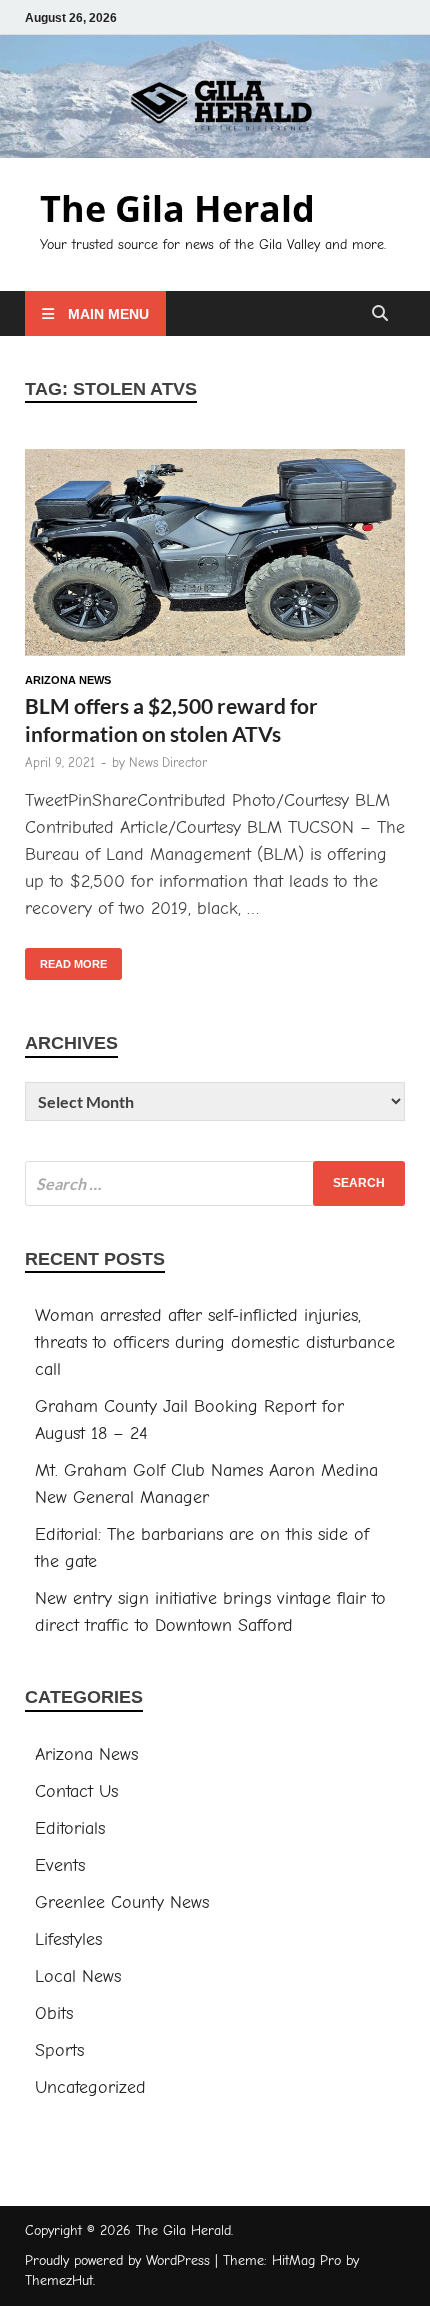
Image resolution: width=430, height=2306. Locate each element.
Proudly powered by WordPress (117, 2260)
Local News (78, 1976)
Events (60, 1865)
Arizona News (68, 680)
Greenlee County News (122, 1902)
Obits (54, 2013)
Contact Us (76, 1791)
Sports (59, 2050)
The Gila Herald (177, 208)
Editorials (70, 1828)
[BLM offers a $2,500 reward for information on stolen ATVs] (215, 556)
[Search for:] (215, 1183)
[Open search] (380, 314)
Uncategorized (90, 2087)
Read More (66, 959)
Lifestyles (68, 1939)
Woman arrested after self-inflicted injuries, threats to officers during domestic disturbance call (215, 1342)
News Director (168, 762)
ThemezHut (59, 2280)
